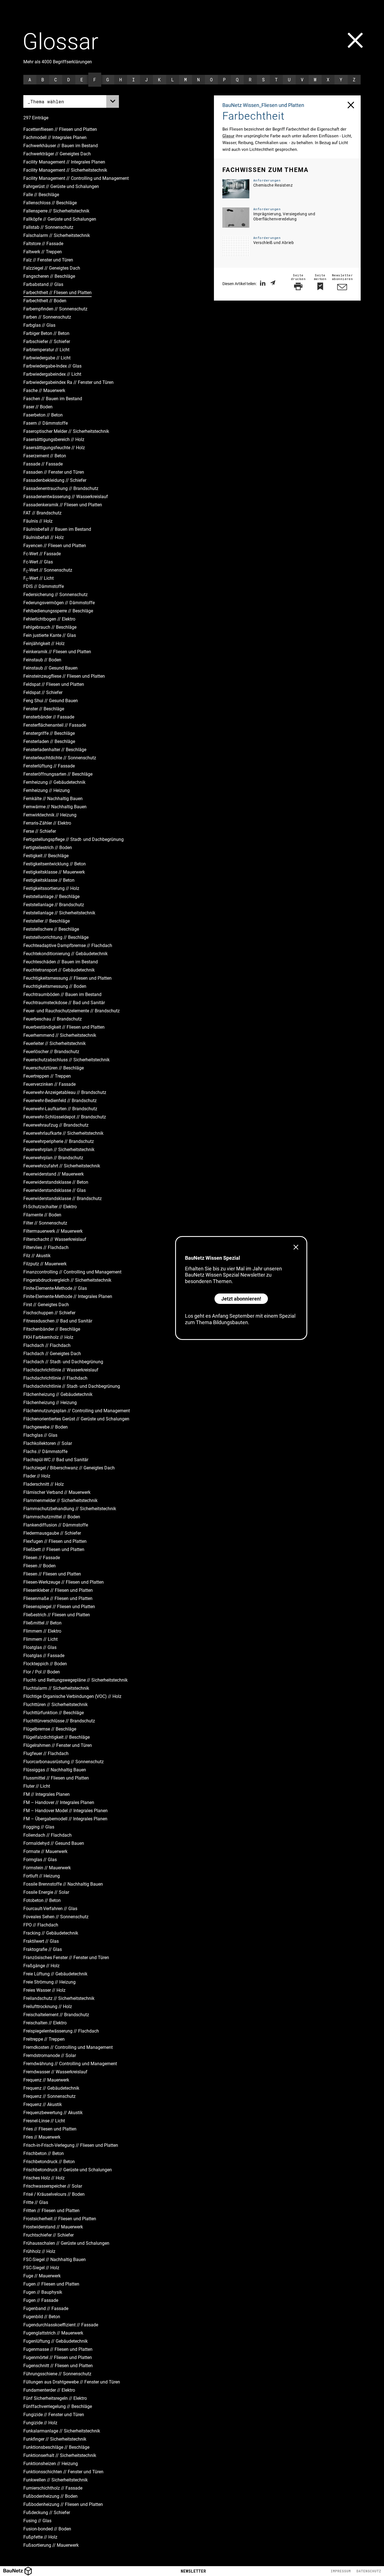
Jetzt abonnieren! (241, 1299)
